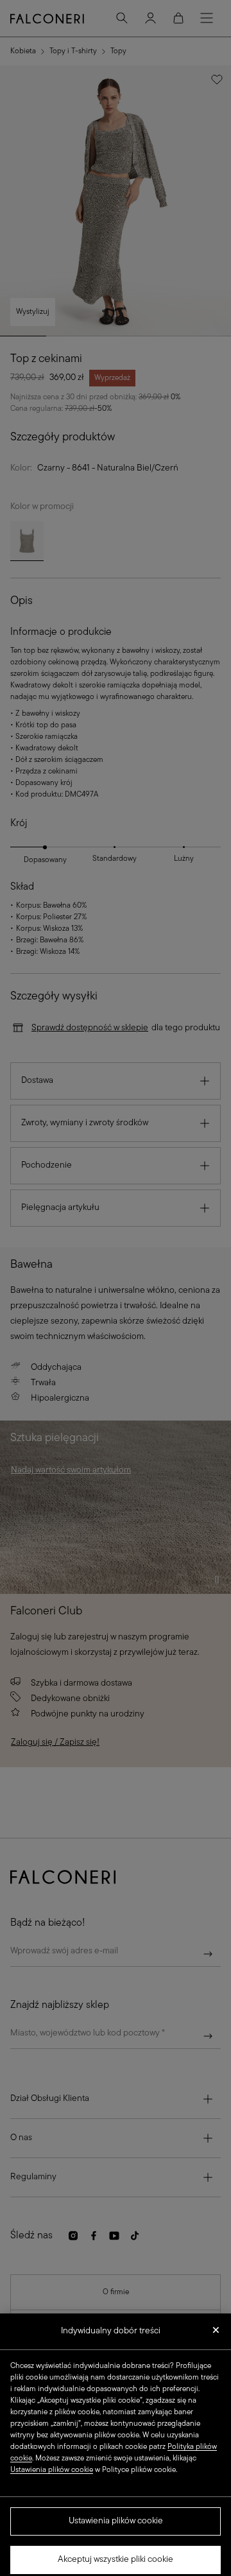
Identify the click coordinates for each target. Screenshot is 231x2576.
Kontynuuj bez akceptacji (216, 2326)
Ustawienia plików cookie (116, 2513)
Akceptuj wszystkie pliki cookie (116, 2551)
